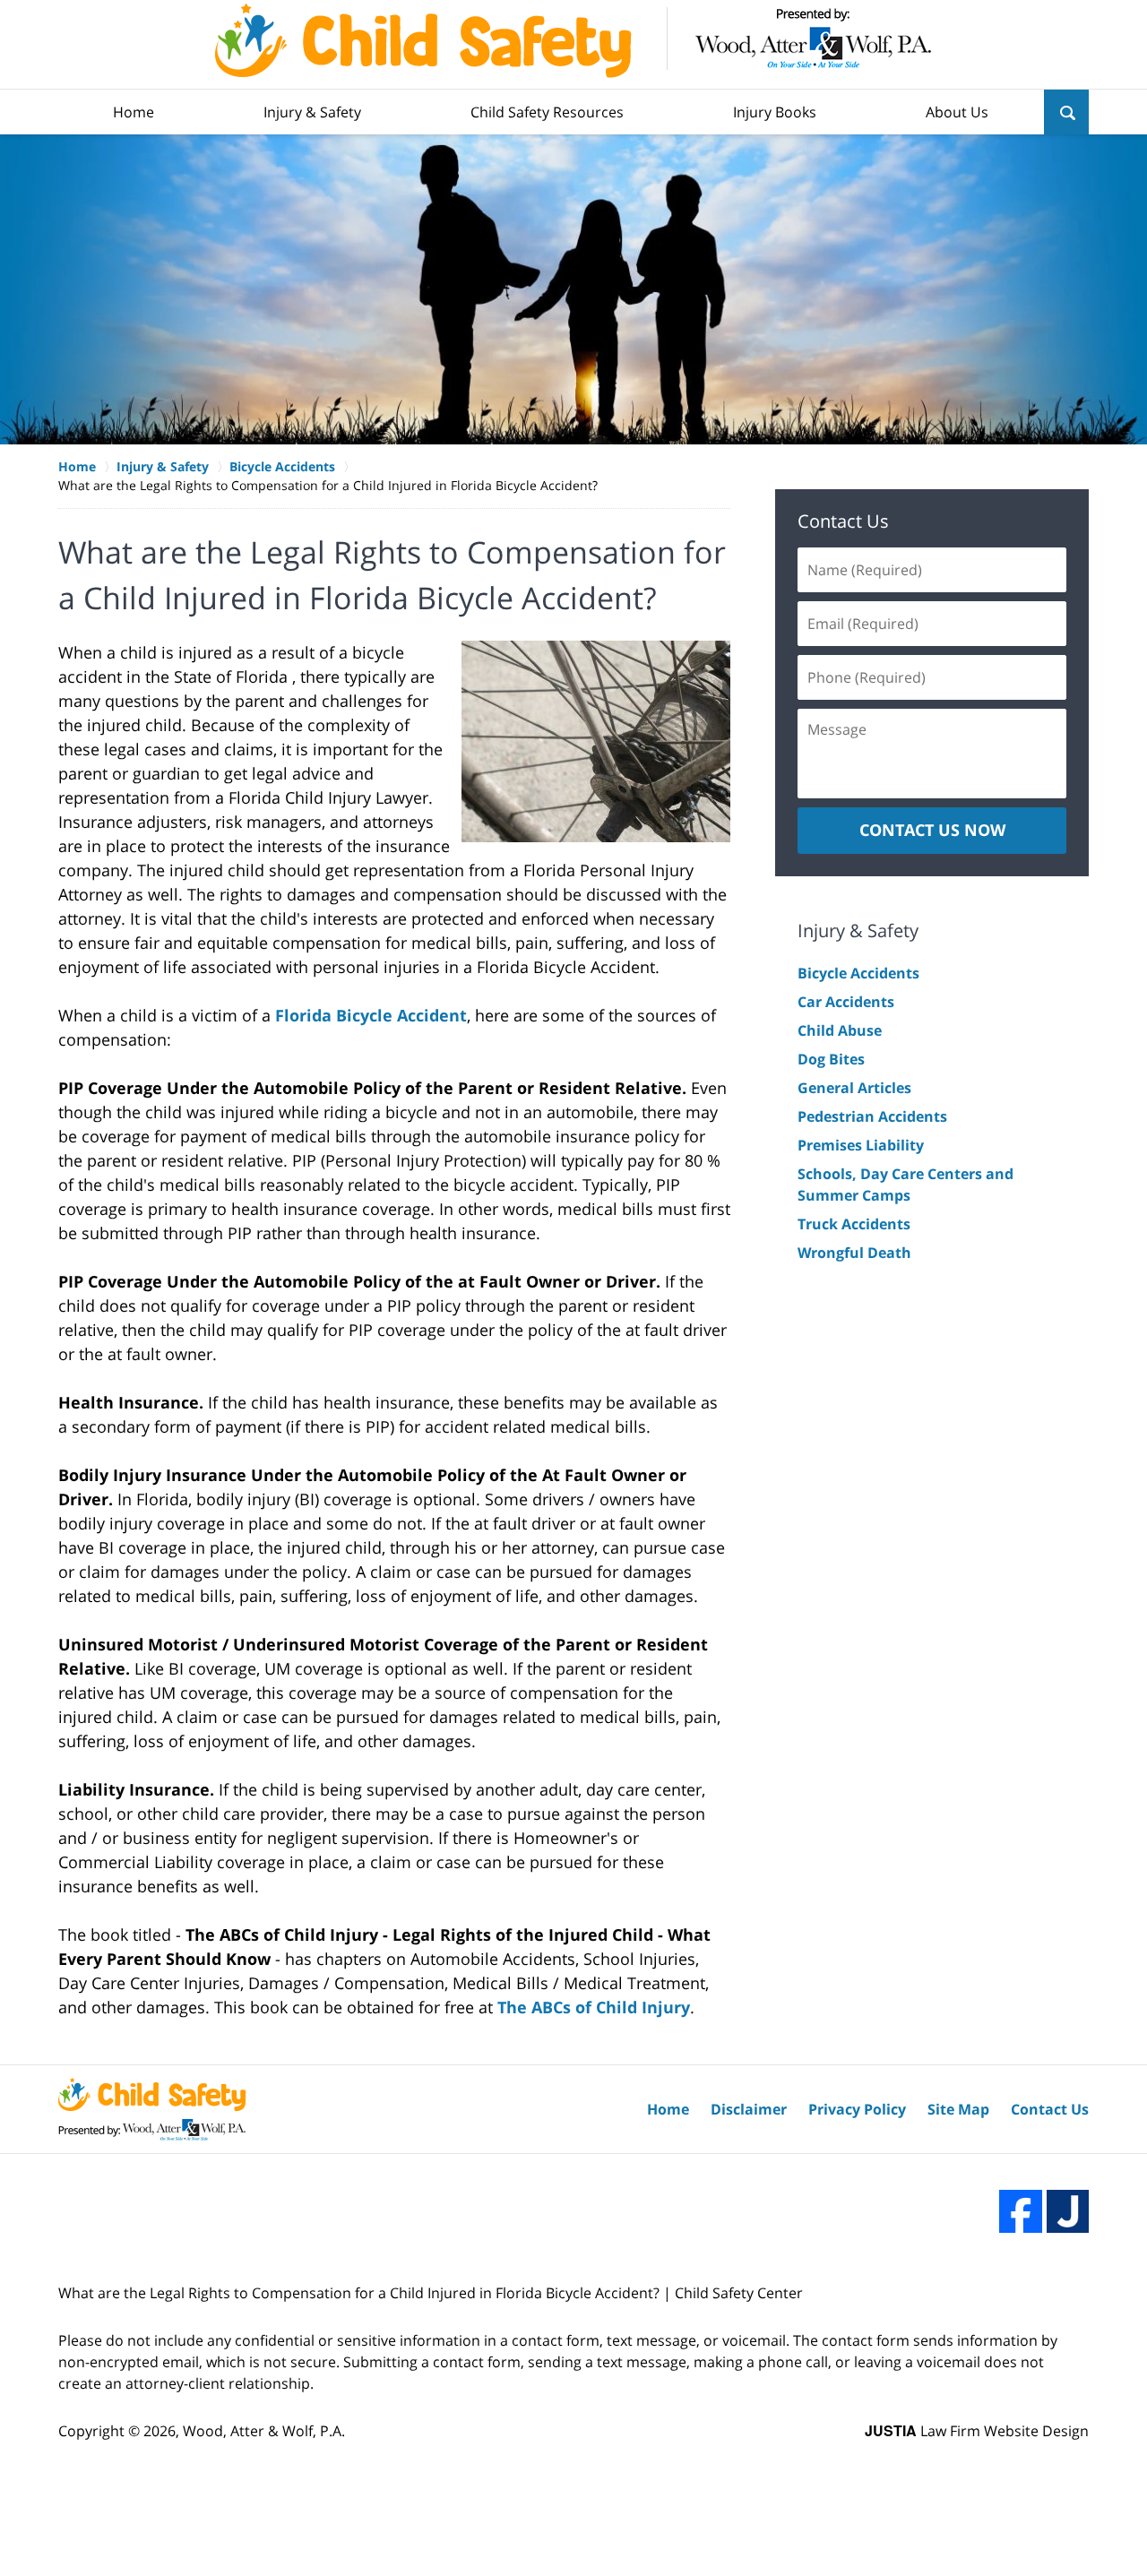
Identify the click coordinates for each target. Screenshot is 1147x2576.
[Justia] (1068, 2211)
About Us (957, 112)
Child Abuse (840, 1030)
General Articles (854, 1088)
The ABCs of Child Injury (594, 2007)
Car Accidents (846, 1002)
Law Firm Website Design (977, 2431)
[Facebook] (1021, 2211)
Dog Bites (831, 1059)
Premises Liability (861, 1145)
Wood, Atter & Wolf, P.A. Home (573, 41)
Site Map (958, 2109)
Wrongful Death (854, 1253)
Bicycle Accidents (858, 973)
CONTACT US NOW (932, 830)
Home (134, 112)
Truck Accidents (854, 1224)
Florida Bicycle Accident (371, 1015)
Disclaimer (749, 2109)
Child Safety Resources (547, 112)
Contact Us (843, 521)
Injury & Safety (312, 112)
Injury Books (775, 112)
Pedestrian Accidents (872, 1116)
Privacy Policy (857, 2109)
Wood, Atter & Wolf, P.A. (264, 2431)
